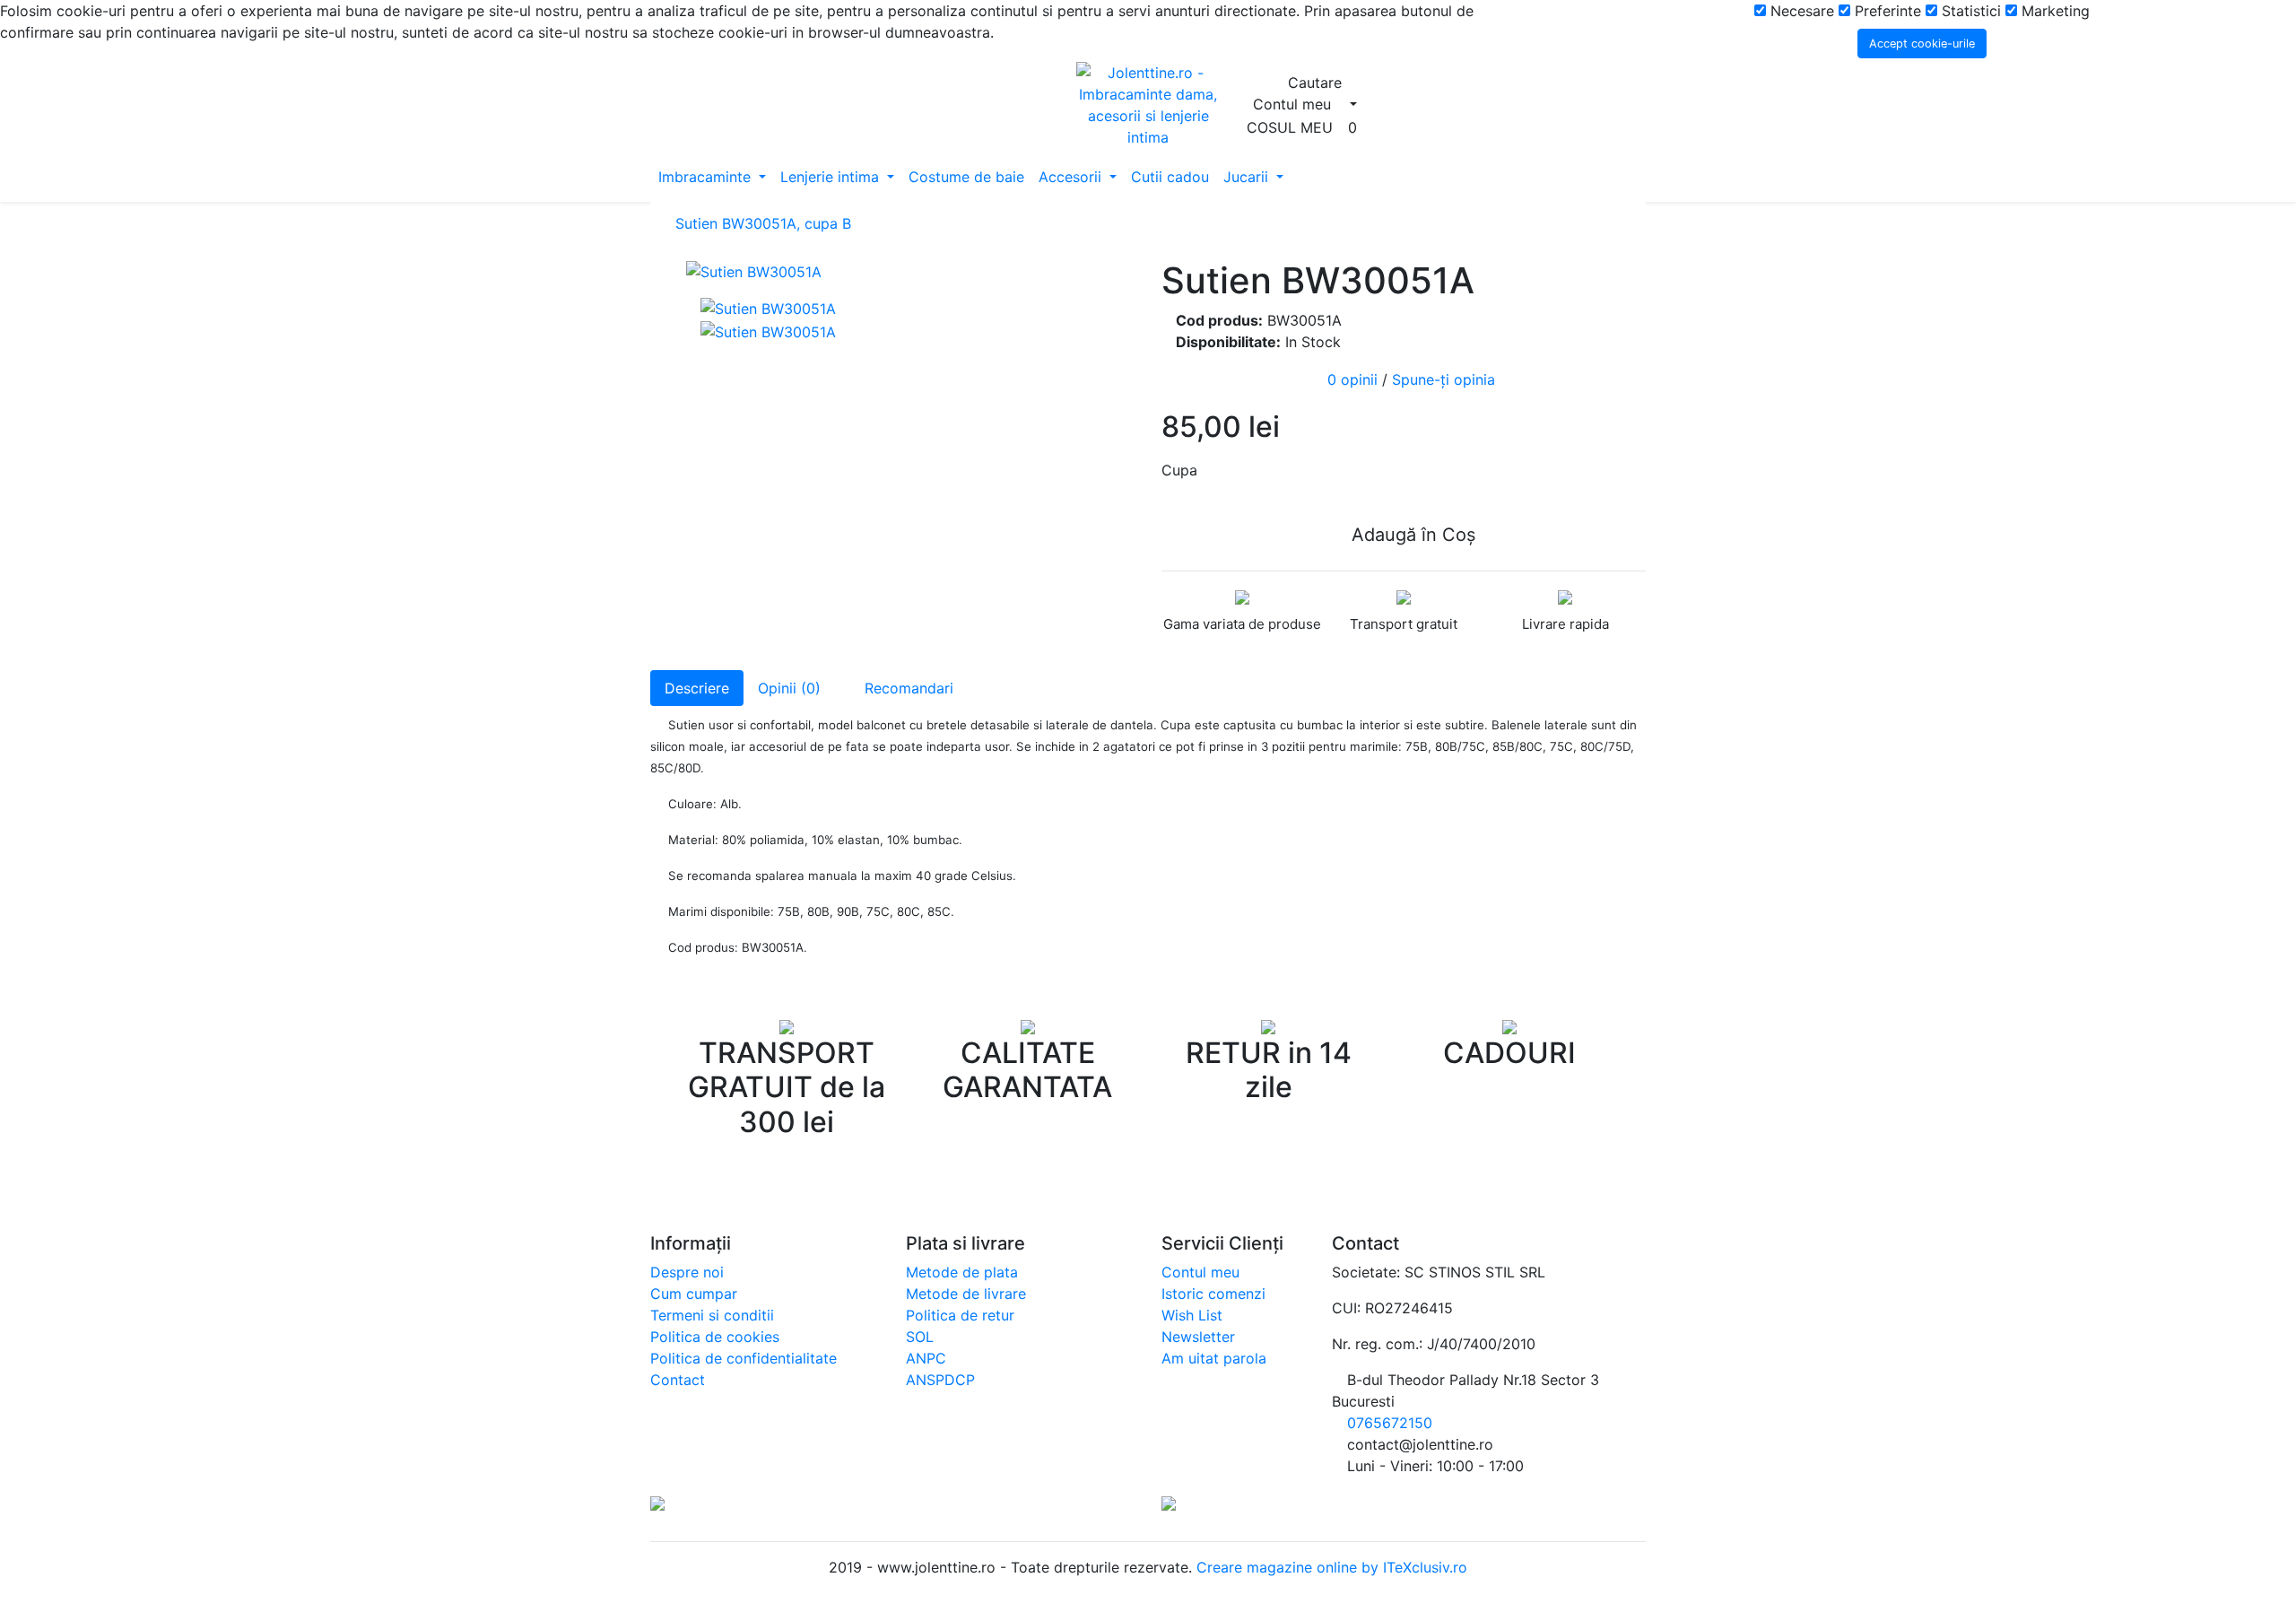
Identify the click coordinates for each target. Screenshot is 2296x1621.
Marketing (2053, 11)
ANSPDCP (940, 1380)
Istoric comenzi (1213, 1294)
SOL (920, 1337)
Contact (678, 1380)
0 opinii (1352, 380)
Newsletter (1198, 1337)
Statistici (1969, 11)
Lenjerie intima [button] (832, 177)
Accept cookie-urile (1922, 44)
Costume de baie (966, 177)
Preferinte (1886, 11)
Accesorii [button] (1072, 177)
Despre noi (687, 1272)
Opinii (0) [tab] (789, 688)
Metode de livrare (966, 1294)
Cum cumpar (694, 1294)
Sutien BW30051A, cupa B (763, 223)
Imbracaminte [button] (707, 177)
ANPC (926, 1358)
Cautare (1317, 83)
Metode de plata (962, 1272)
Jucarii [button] (1248, 177)
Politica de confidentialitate (744, 1358)
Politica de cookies (715, 1337)
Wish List (1192, 1315)
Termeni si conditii (712, 1315)
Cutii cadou (1170, 177)
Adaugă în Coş (1411, 535)
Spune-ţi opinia (1444, 380)
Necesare (1800, 11)
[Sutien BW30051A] (910, 271)
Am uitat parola (1214, 1358)
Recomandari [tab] (907, 688)
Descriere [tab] (697, 688)
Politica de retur (960, 1315)
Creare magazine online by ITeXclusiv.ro (1330, 1567)
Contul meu (1200, 1272)
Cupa (1179, 470)
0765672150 (1390, 1423)
